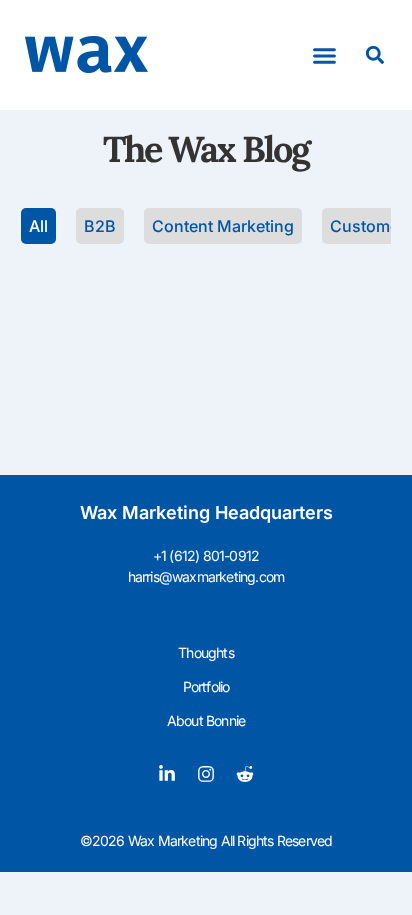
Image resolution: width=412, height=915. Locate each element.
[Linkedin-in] (167, 774)
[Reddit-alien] (245, 774)
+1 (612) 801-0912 (206, 555)
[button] (325, 55)
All (38, 226)
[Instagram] (206, 774)
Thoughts (206, 652)
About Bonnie (206, 720)
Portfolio (206, 686)
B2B (100, 226)
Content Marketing (223, 226)
